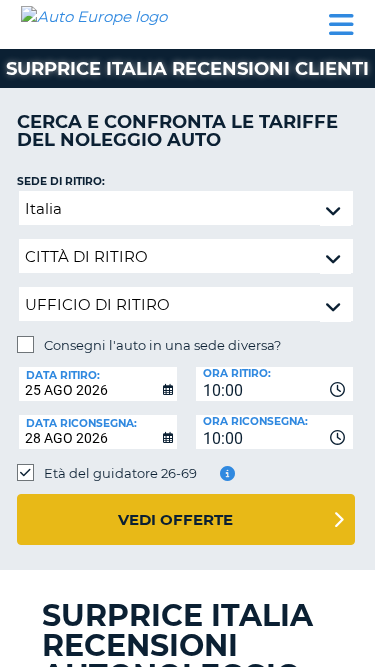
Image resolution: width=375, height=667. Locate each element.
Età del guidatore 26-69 (120, 473)
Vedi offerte (175, 519)
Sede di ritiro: (61, 181)
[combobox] (275, 384)
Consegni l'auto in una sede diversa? (162, 345)
